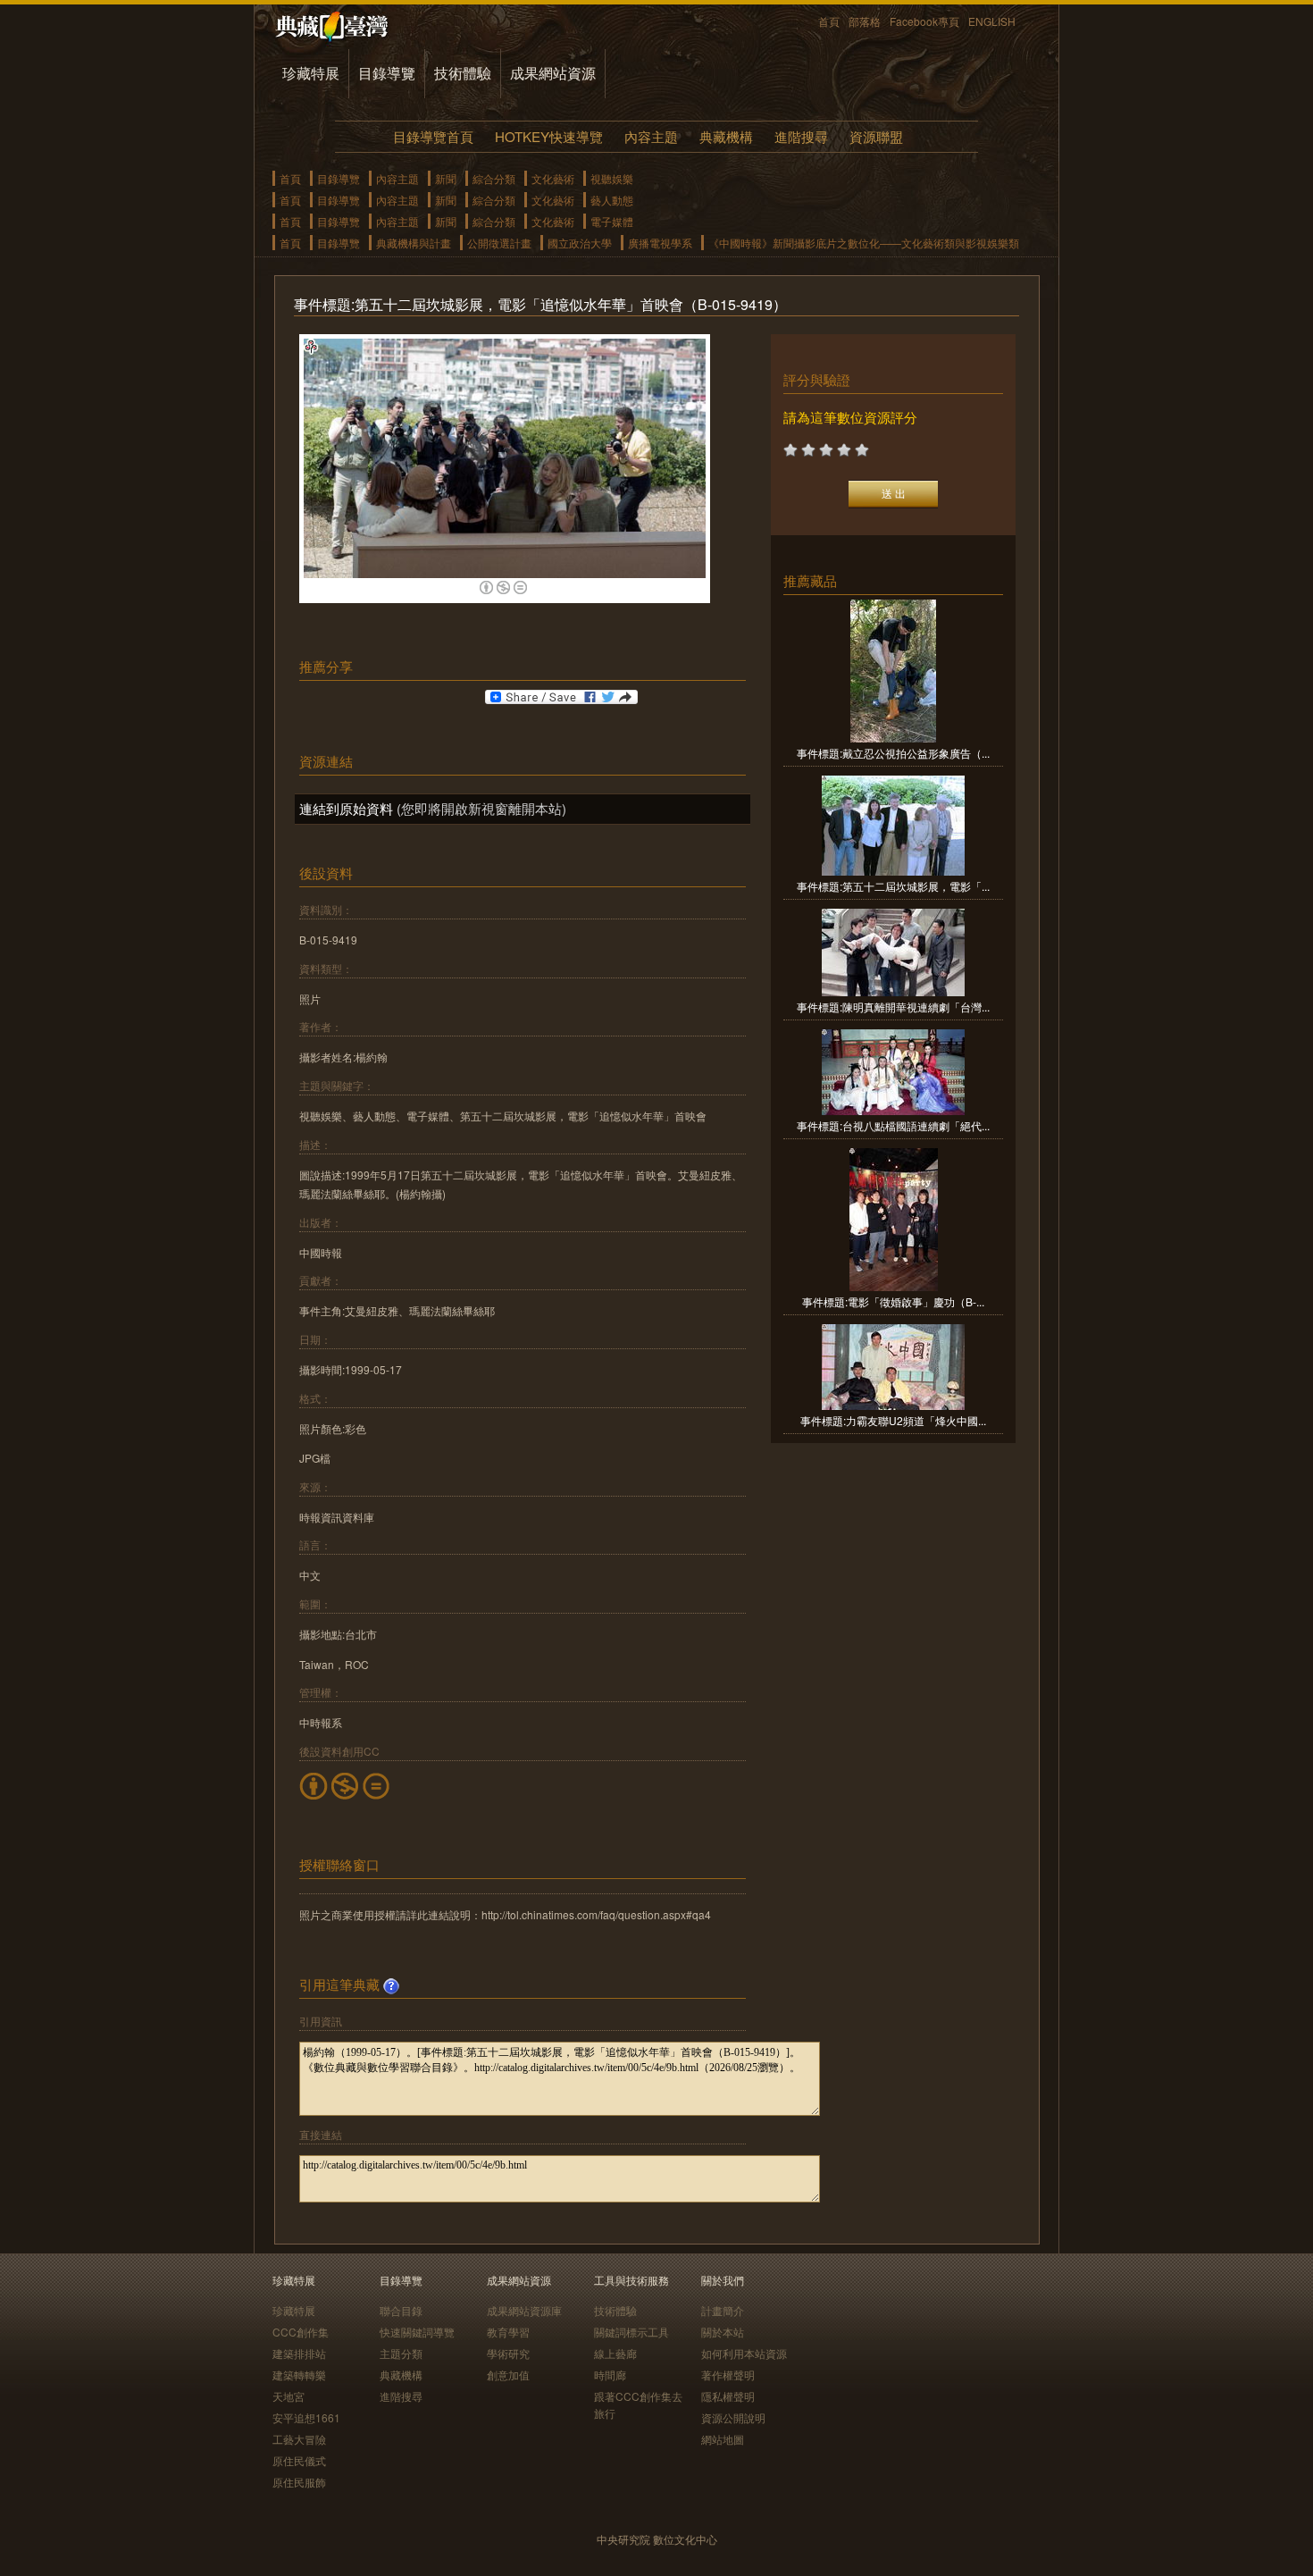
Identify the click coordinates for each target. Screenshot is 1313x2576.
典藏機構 (726, 136)
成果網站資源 (553, 73)
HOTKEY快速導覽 (549, 136)
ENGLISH (992, 21)
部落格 (865, 21)
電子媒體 (612, 221)
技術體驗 (463, 73)
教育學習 (508, 2332)
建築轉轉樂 (299, 2375)
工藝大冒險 (299, 2439)
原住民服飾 (299, 2482)
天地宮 (289, 2396)
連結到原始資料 (346, 808)
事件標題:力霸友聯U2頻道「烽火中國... (893, 1420)
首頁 (829, 21)
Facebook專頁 (924, 21)
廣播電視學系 (660, 243)
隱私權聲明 (728, 2396)
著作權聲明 (728, 2375)
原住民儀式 (299, 2460)
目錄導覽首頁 (433, 136)
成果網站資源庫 (524, 2310)
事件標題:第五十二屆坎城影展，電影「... (893, 886)
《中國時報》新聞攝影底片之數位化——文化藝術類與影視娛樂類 (864, 243)
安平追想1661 (306, 2417)
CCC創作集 (301, 2332)
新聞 (446, 178)
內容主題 (651, 136)
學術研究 (508, 2353)
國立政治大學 (580, 243)
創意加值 (508, 2375)
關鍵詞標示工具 (631, 2332)
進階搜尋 (801, 136)
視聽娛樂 (612, 178)
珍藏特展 (311, 73)
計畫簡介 (723, 2310)
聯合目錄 (401, 2310)
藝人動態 (612, 200)
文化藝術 (553, 178)
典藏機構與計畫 (414, 243)
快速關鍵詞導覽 (417, 2332)
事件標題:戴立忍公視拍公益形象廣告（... (893, 753)
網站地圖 (723, 2439)
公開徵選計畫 (499, 243)
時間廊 (610, 2375)
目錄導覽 (387, 73)
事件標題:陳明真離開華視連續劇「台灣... (893, 1007)
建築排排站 (299, 2353)
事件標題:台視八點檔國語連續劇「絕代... (893, 1125)
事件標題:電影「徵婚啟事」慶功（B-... (893, 1301)
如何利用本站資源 (744, 2353)
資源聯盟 (876, 136)
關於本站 (723, 2332)
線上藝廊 (615, 2353)
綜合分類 (494, 178)
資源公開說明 (733, 2417)
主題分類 (401, 2353)
